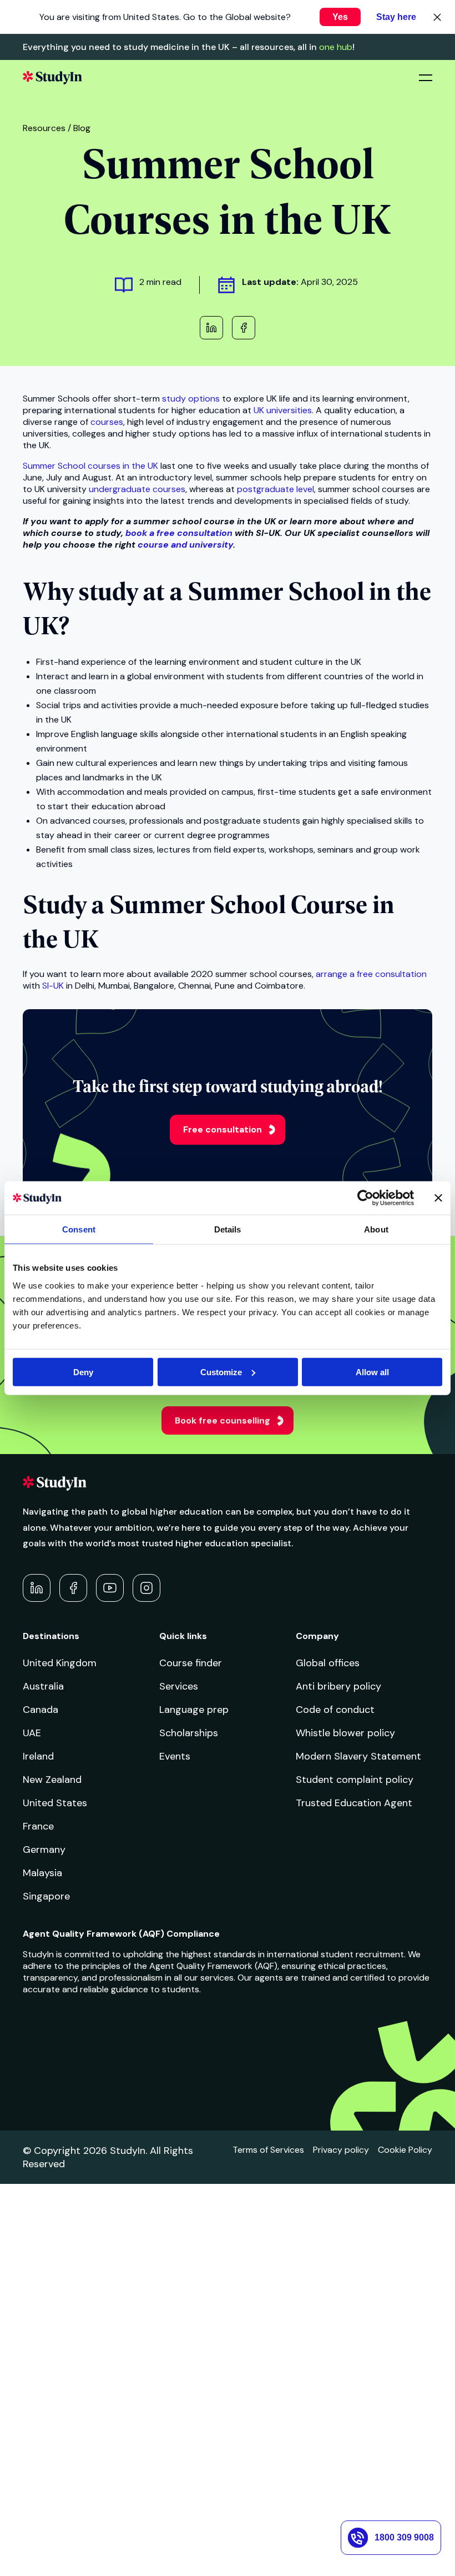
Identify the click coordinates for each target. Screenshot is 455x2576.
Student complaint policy (355, 1780)
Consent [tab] (79, 1229)
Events (175, 1756)
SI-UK (53, 986)
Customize (221, 1372)
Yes (340, 17)
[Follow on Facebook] (73, 1588)
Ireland (38, 1756)
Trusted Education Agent (354, 1803)
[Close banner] (438, 1198)
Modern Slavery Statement (358, 1756)
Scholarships (189, 1733)
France (38, 1826)
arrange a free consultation (371, 974)
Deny (83, 1372)
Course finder (191, 1663)
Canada (41, 1710)
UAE (32, 1733)
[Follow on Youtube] (110, 1588)
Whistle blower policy (345, 1733)
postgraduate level (275, 489)
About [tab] (376, 1229)
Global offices (328, 1663)
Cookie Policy (405, 2150)
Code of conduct (335, 1710)
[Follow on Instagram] (146, 1588)
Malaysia (42, 1873)
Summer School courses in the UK (90, 466)
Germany (44, 1850)
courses (107, 422)
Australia (43, 1686)
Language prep (194, 1710)
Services (179, 1686)
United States (55, 1803)
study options (191, 399)
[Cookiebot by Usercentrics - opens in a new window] (365, 1198)
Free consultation (223, 1129)
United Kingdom (60, 1663)
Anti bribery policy (338, 1686)
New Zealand (52, 1780)
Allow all (372, 1372)
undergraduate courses (137, 489)
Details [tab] (228, 1229)
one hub (336, 47)
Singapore (46, 1896)
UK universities (283, 410)
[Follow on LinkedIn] (37, 1588)
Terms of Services (268, 2150)
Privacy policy (341, 2150)
